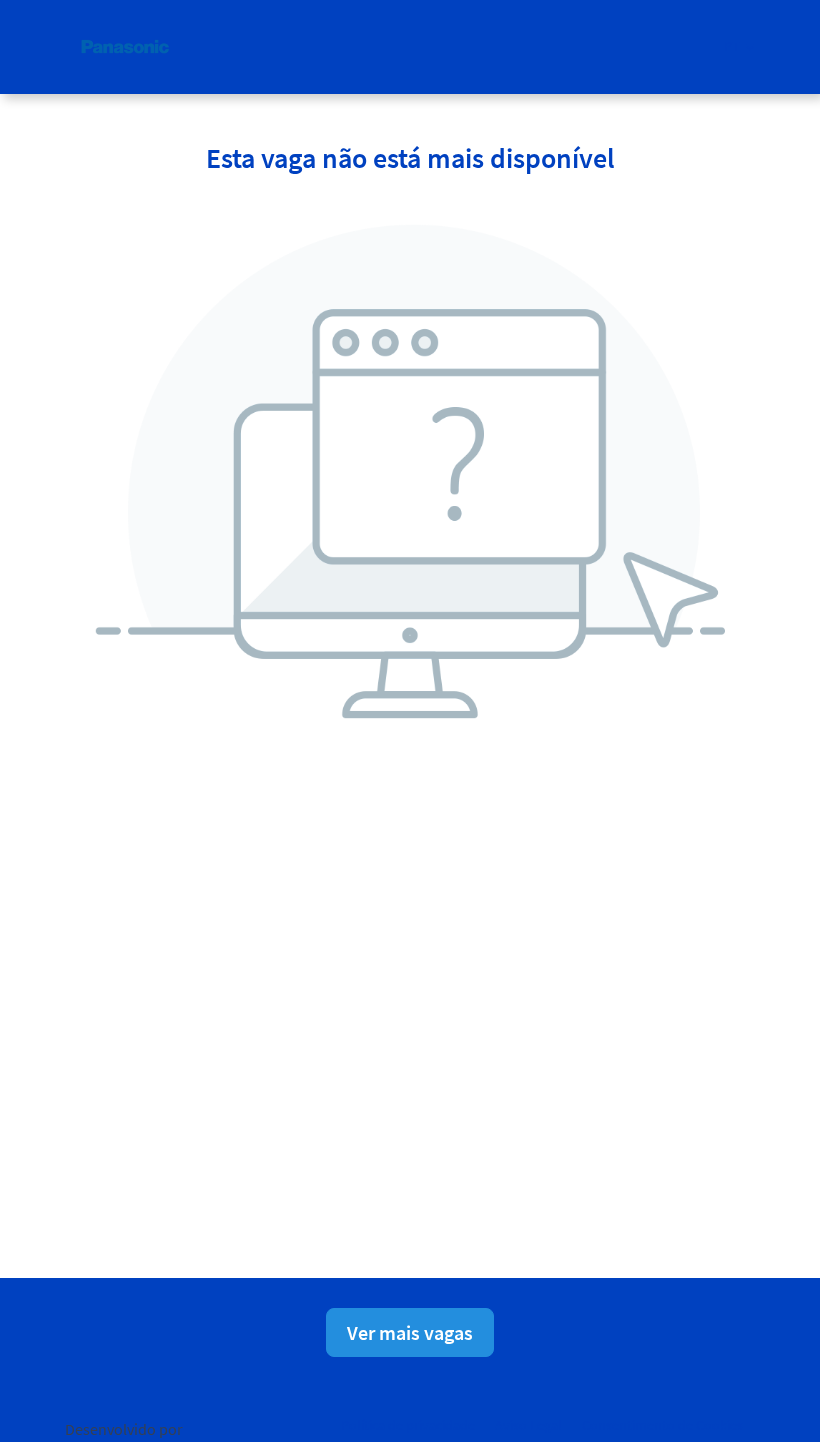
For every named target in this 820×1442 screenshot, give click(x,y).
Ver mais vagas (410, 1332)
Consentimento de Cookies (662, 1425)
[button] (739, 46)
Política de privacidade (408, 1425)
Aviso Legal (528, 1425)
